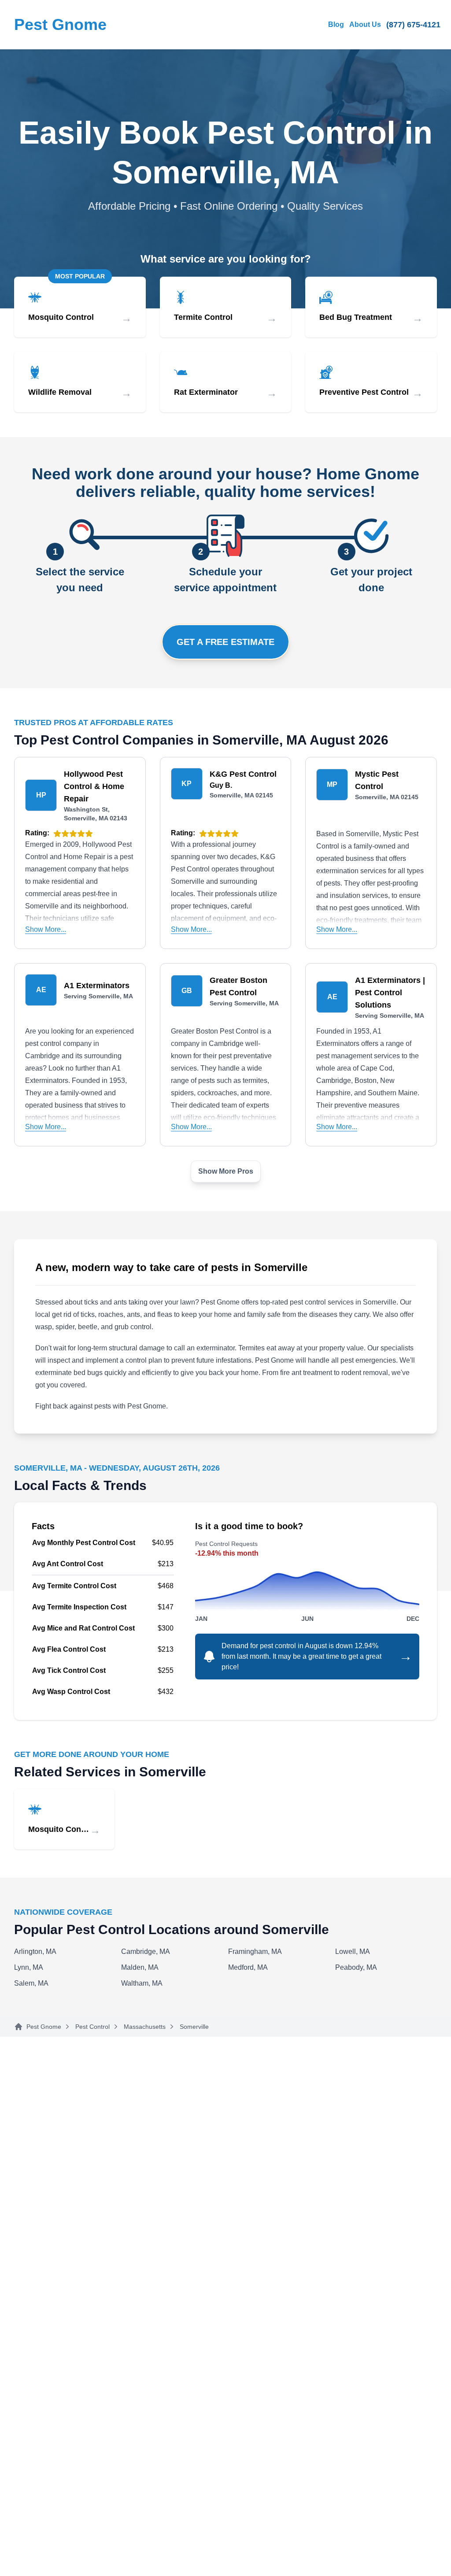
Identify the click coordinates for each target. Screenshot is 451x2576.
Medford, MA (248, 1967)
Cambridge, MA (146, 1951)
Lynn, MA (29, 1967)
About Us (365, 24)
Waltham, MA (142, 1983)
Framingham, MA (255, 1951)
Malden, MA (140, 1967)
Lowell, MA (353, 1951)
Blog (336, 24)
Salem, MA (31, 1983)
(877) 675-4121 (413, 25)
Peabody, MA (356, 1967)
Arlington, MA (35, 1951)
